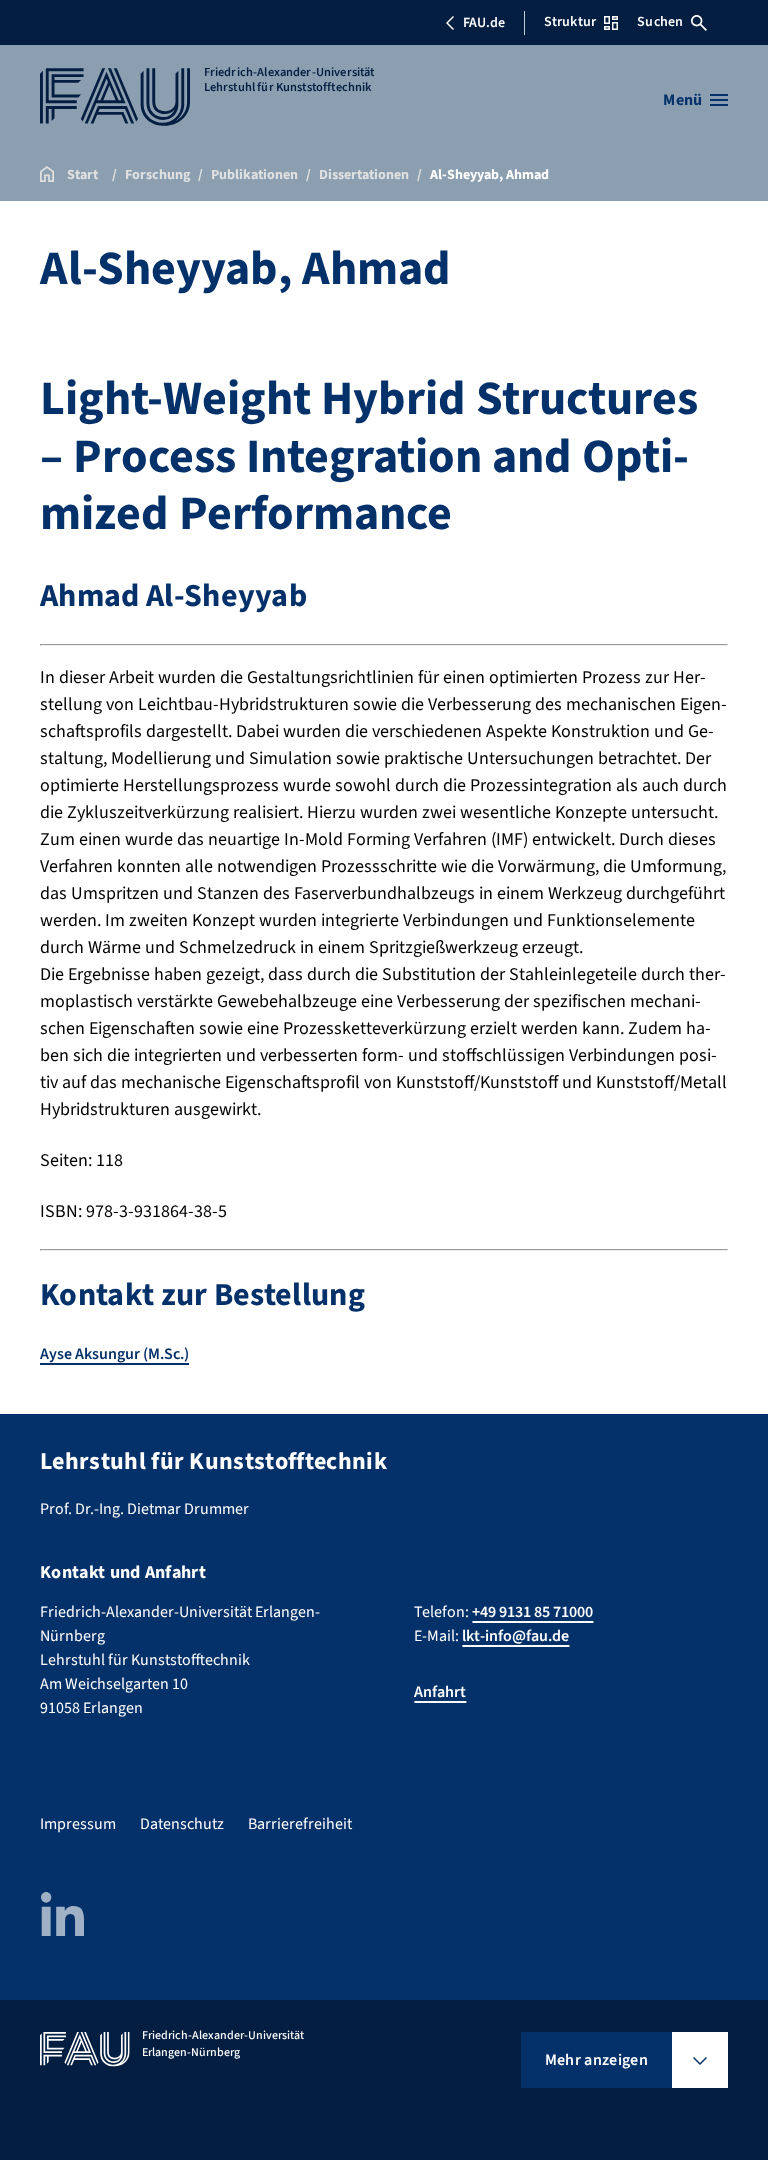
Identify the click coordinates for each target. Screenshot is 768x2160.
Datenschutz (182, 1824)
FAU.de (484, 23)
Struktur (570, 22)
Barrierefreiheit (300, 1824)
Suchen (660, 22)
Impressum (78, 1824)
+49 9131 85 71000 (532, 1612)
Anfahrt (440, 1692)
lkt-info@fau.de (515, 1636)
